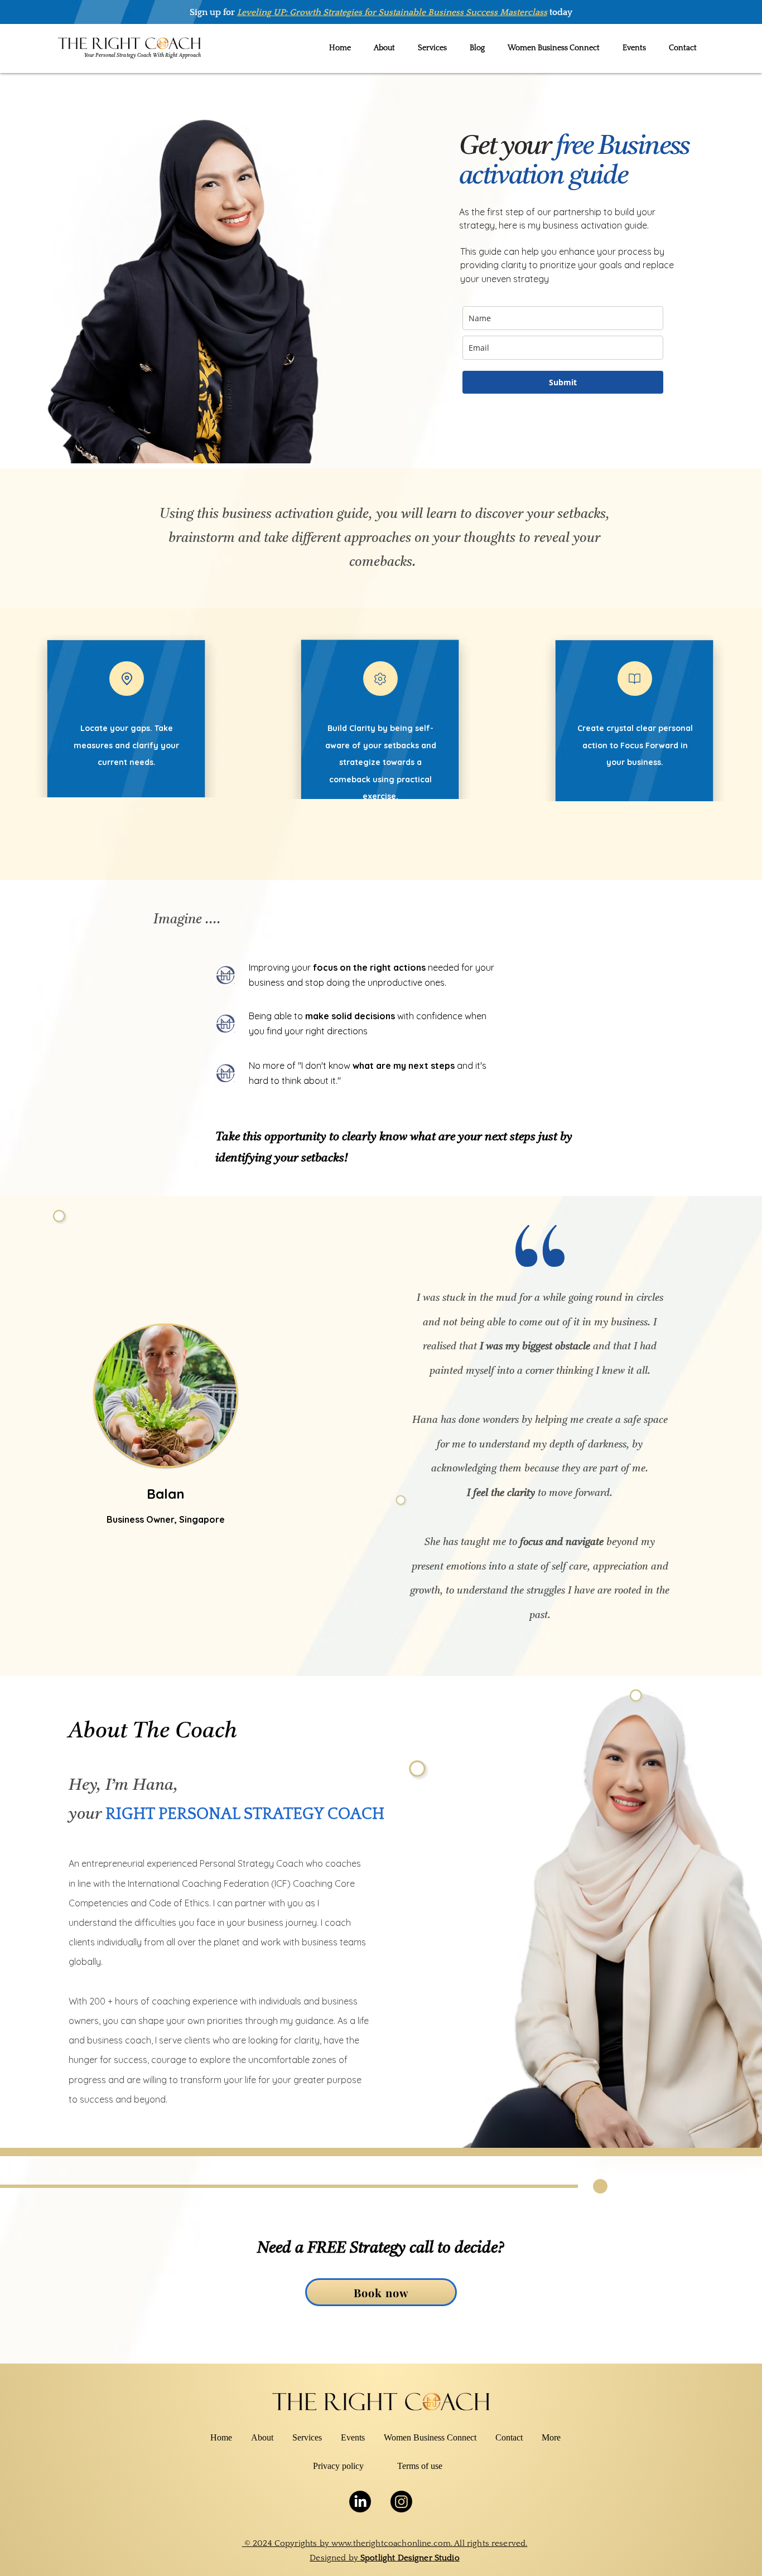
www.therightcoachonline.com (391, 2543)
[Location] (127, 679)
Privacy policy (338, 2466)
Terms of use (420, 2466)
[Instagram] (401, 2502)
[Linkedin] (360, 2502)
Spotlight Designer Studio (410, 2558)
